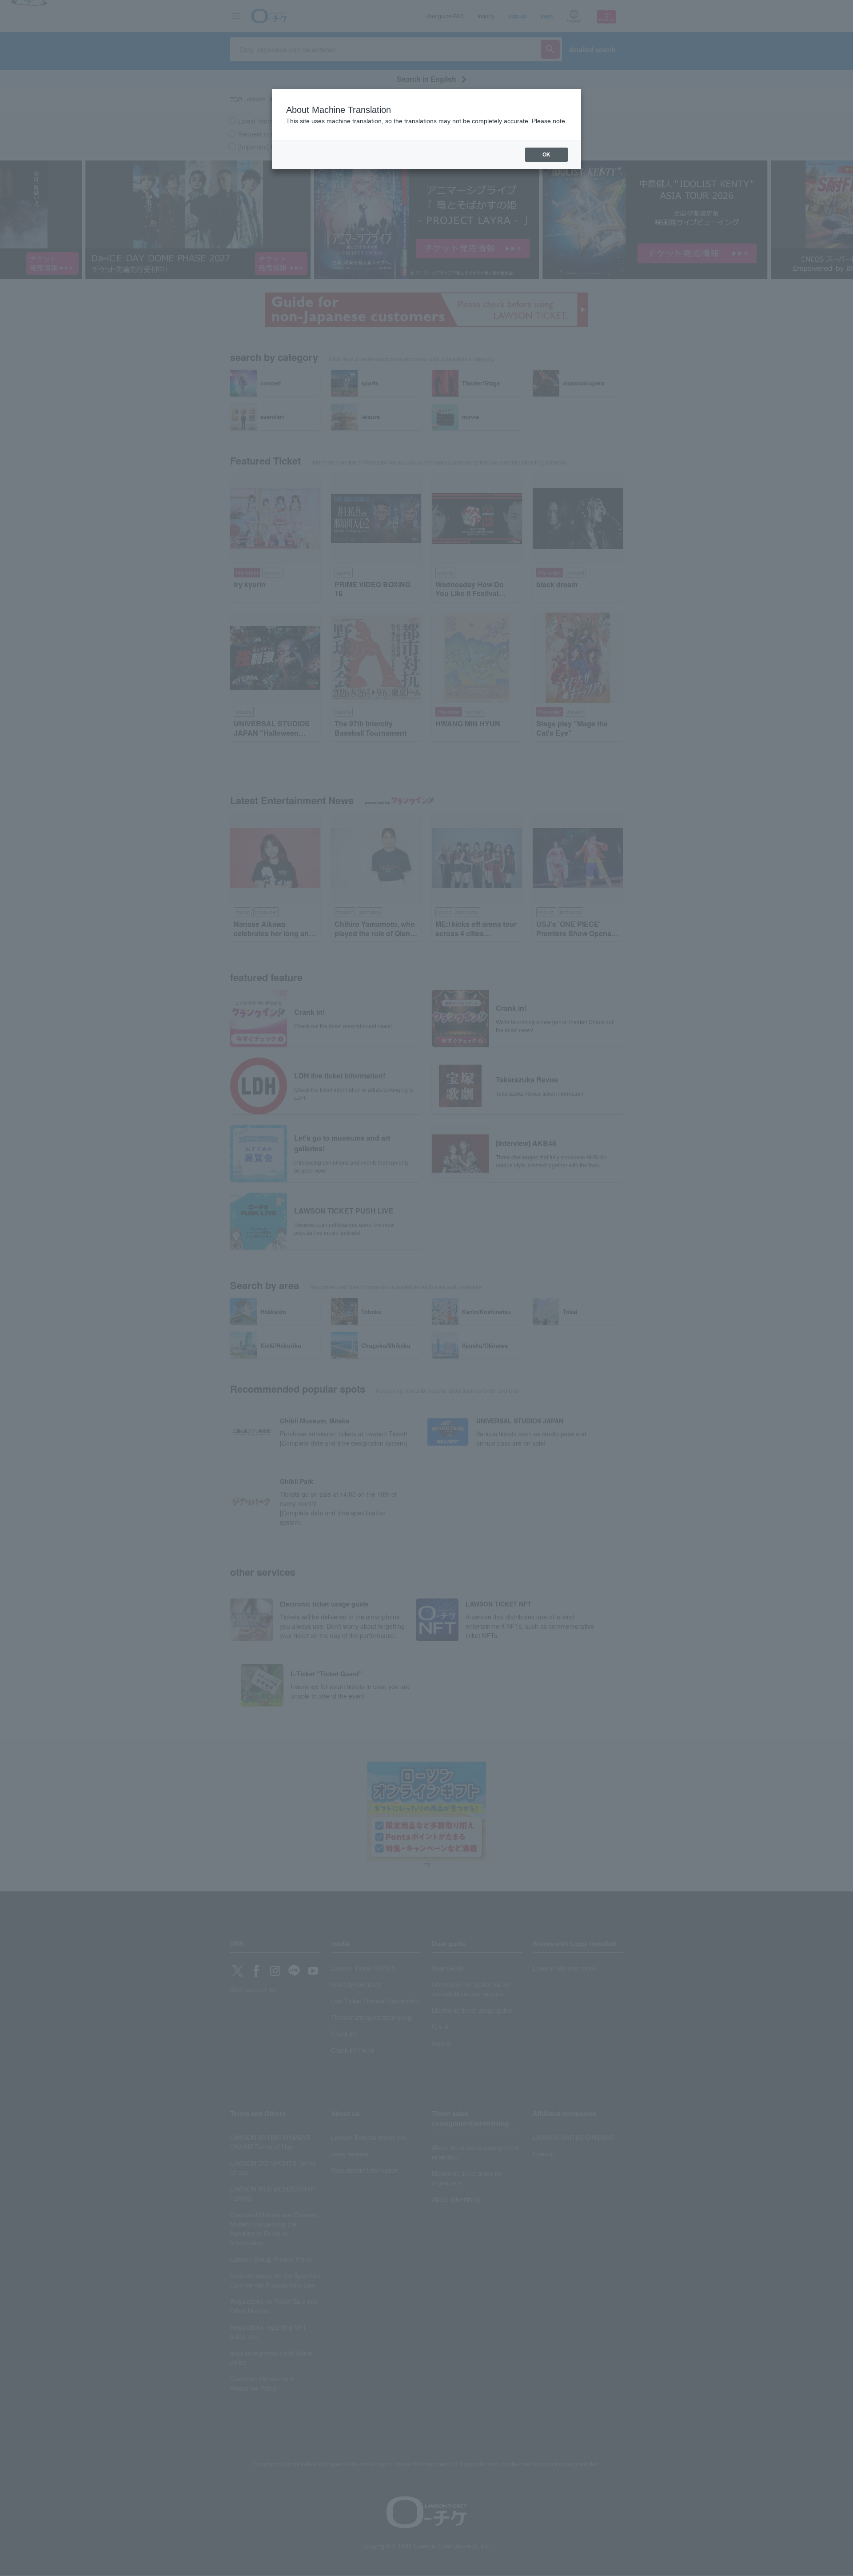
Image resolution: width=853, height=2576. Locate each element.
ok (546, 155)
